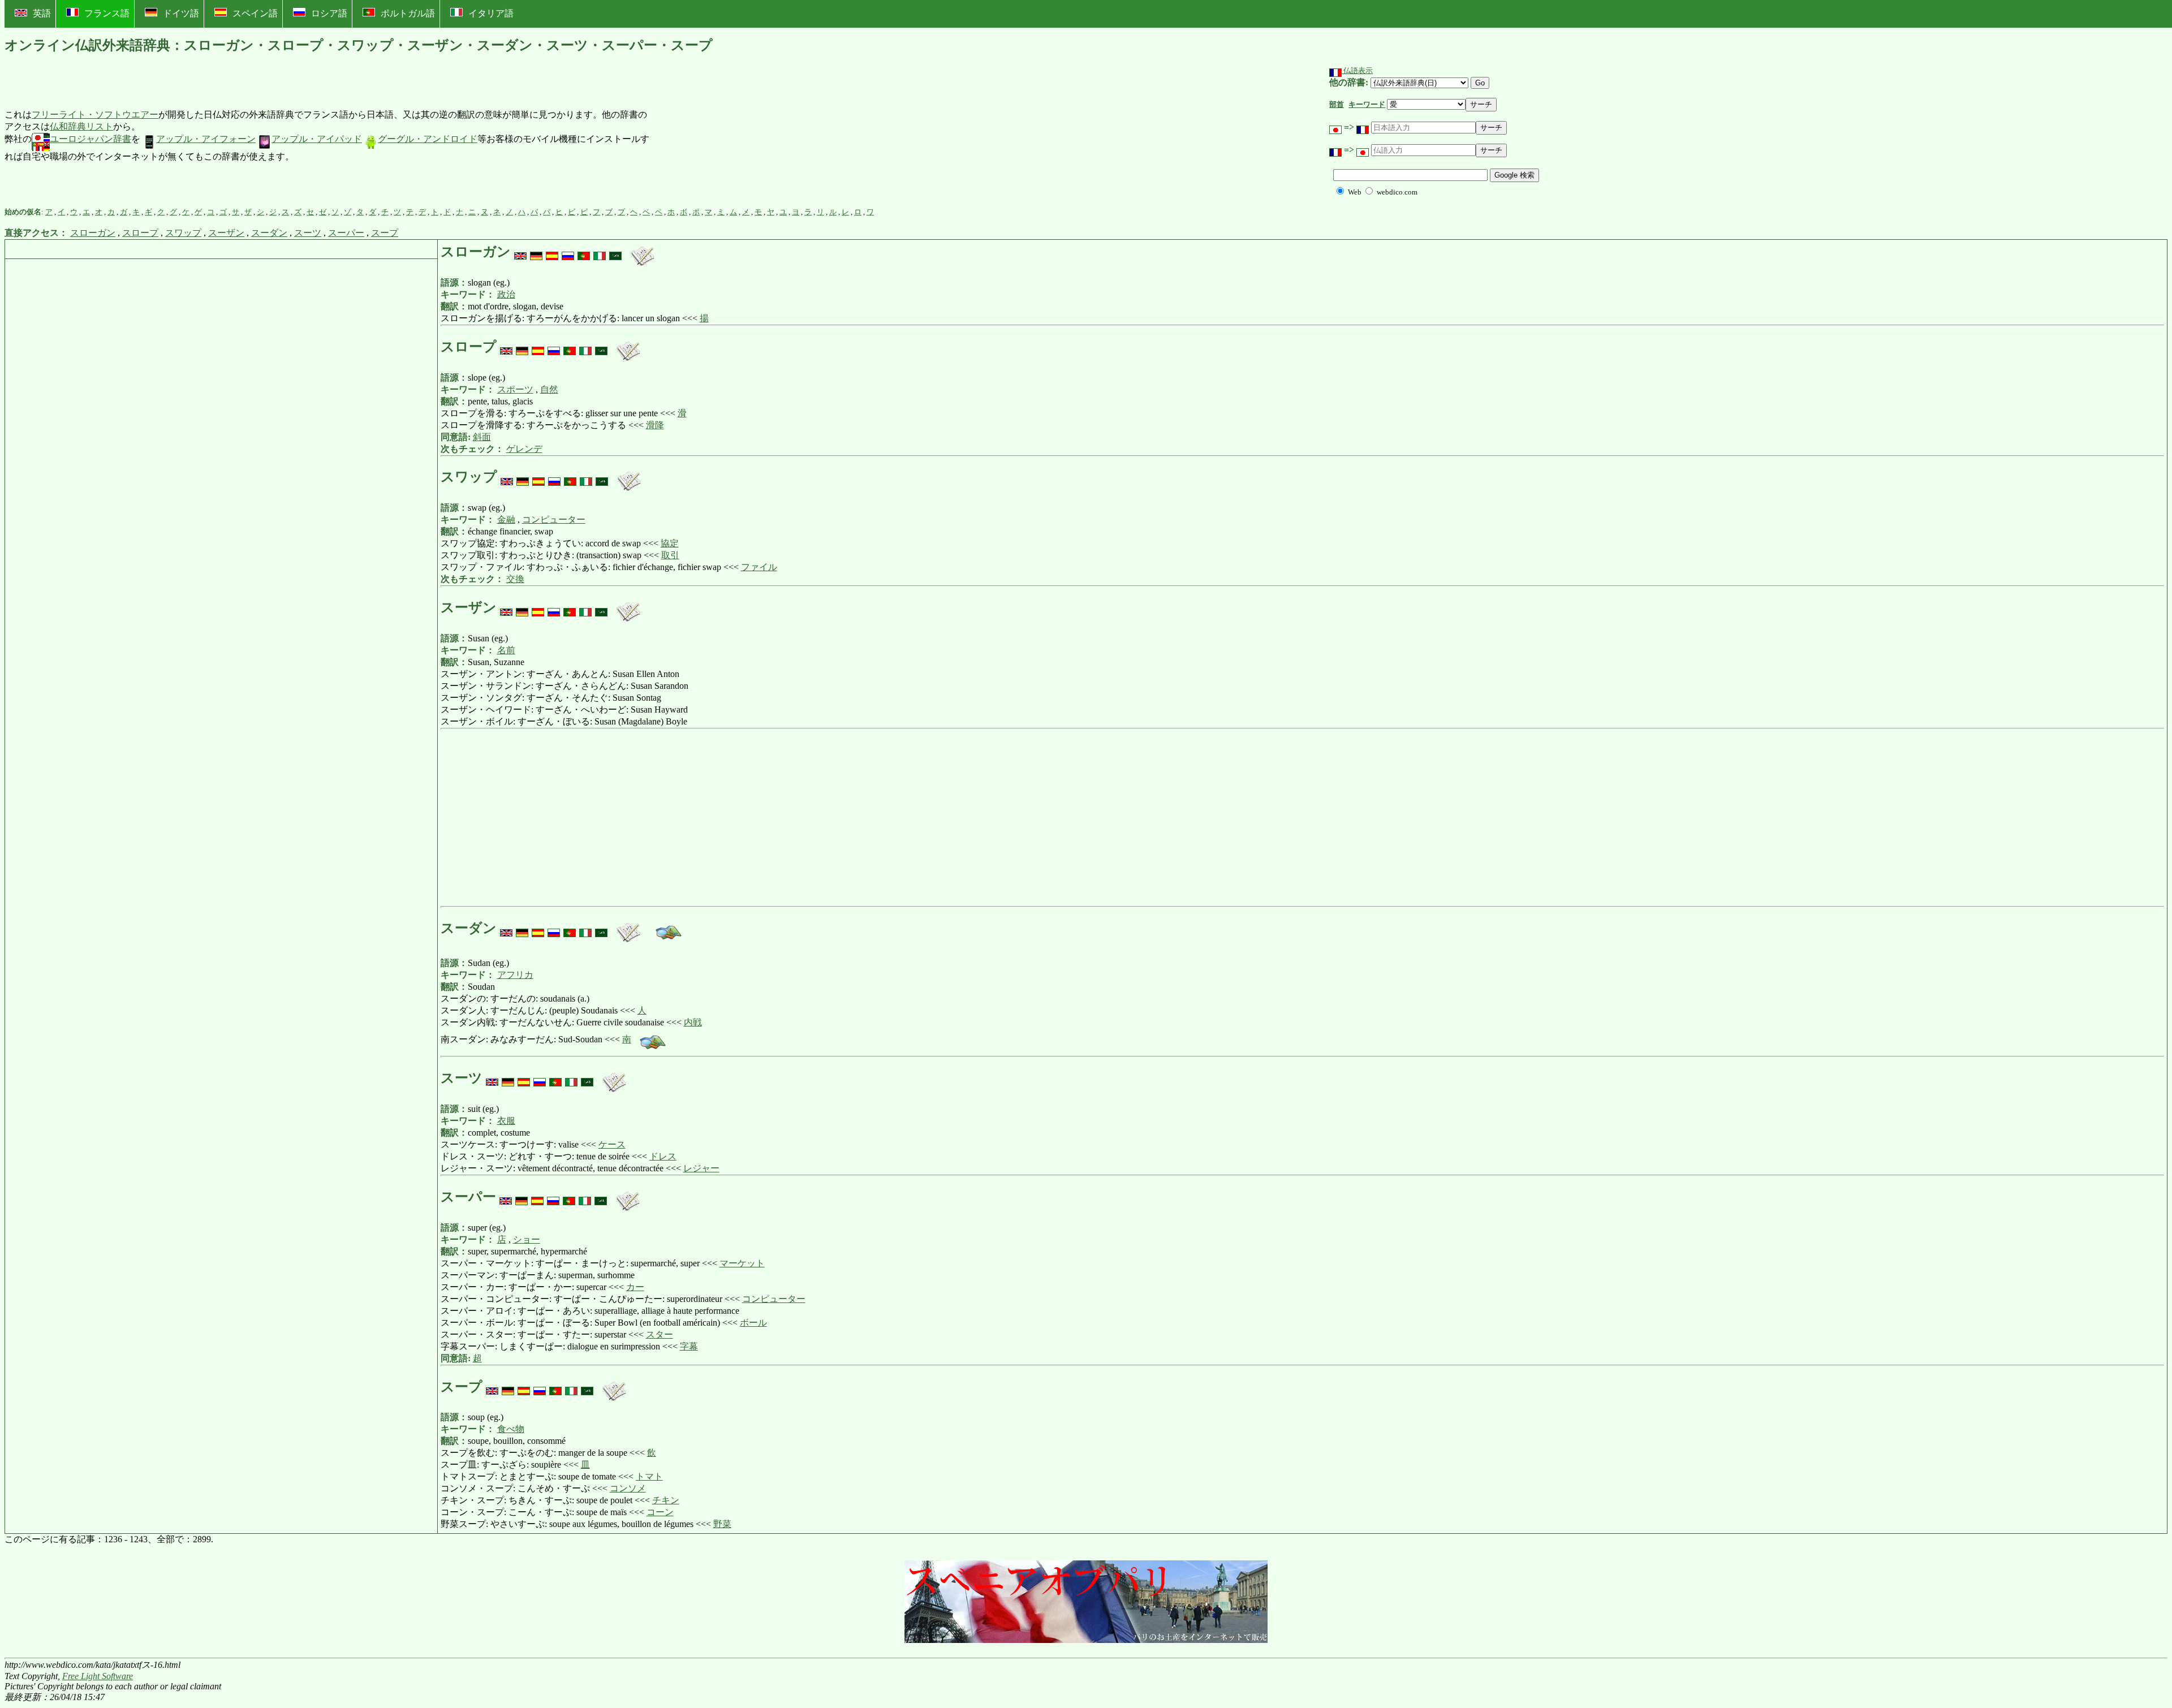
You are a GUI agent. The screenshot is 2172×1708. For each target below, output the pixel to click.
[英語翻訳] (520, 252)
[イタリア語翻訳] (600, 252)
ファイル (759, 567)
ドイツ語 (181, 13)
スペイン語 (255, 13)
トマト (649, 1476)
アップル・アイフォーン (206, 139)
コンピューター (554, 519)
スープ (385, 233)
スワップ (183, 233)
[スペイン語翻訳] (552, 252)
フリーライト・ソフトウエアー (95, 115)
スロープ (140, 233)
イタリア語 (491, 13)
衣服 (506, 1121)
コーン (660, 1512)
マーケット (742, 1263)
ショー (527, 1239)
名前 (506, 650)
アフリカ (515, 975)
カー (635, 1287)
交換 (515, 579)
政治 (506, 294)
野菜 (722, 1524)
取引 (670, 555)
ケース (612, 1144)
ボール (753, 1323)
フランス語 (107, 13)
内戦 (693, 1022)
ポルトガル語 (408, 13)
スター (660, 1334)
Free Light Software (98, 1676)
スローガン (93, 233)
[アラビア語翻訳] (615, 252)
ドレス (663, 1156)
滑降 (655, 425)
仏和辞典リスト (81, 126)
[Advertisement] (738, 136)
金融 (506, 519)
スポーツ (515, 389)
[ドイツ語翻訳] (536, 252)
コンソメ (628, 1488)
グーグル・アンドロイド (428, 139)
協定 (670, 543)
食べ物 (511, 1429)
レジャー (701, 1168)
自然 (549, 389)
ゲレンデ (524, 449)
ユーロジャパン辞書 (90, 139)
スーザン (226, 233)
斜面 (482, 437)
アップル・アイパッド (317, 139)
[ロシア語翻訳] (568, 252)
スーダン (269, 233)
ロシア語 (329, 13)
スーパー (346, 233)
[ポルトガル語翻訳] (584, 252)
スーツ (308, 233)
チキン (666, 1500)
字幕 (689, 1346)
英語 (42, 13)
